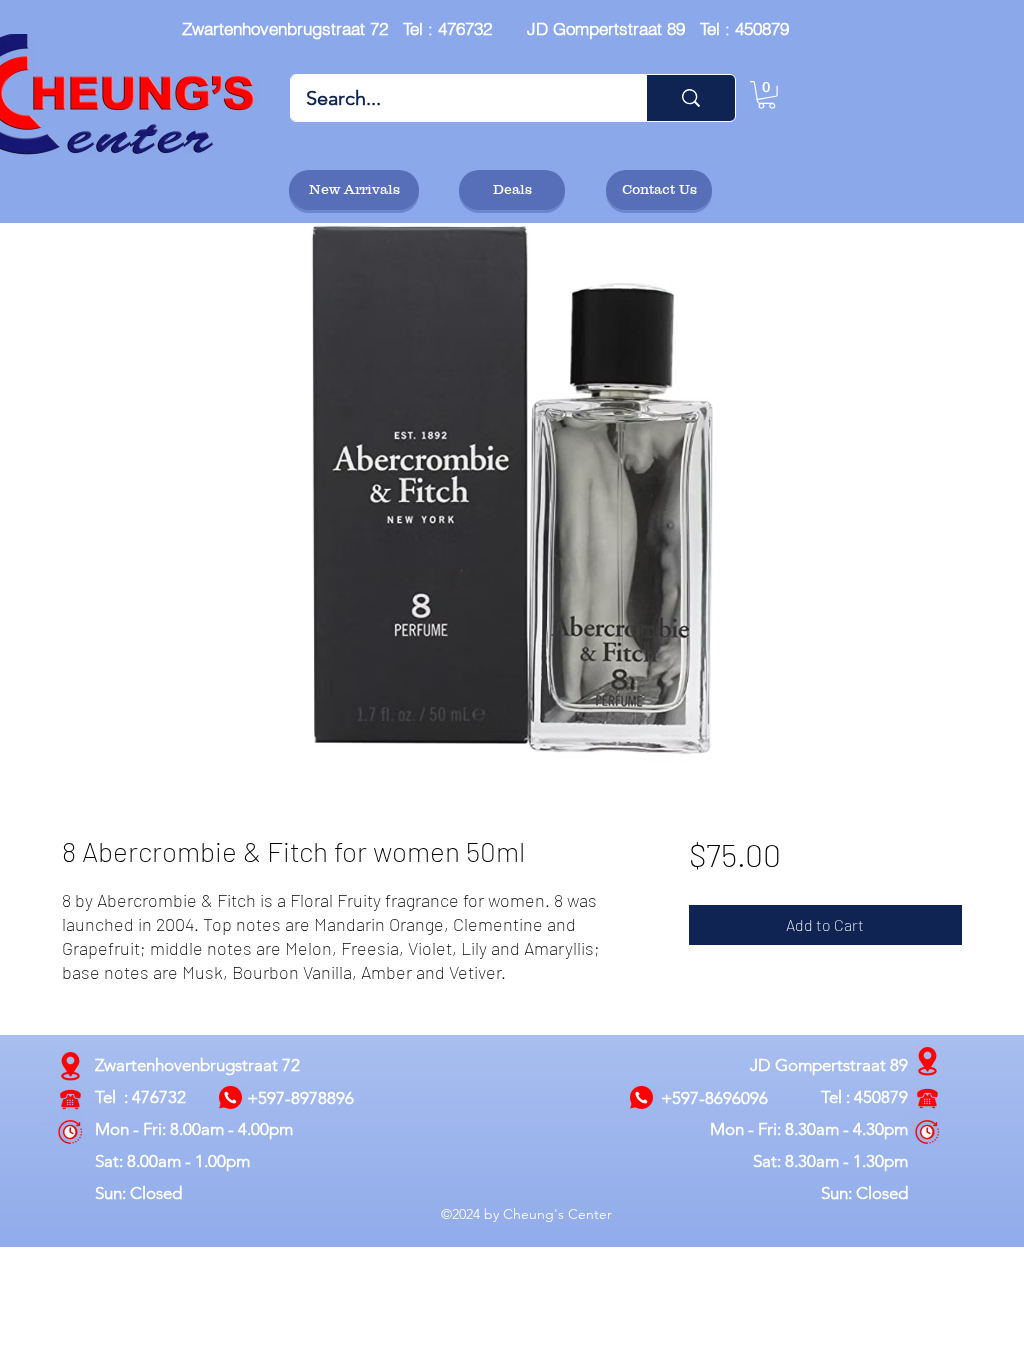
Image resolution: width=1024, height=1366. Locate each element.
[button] (766, 95)
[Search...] (690, 98)
